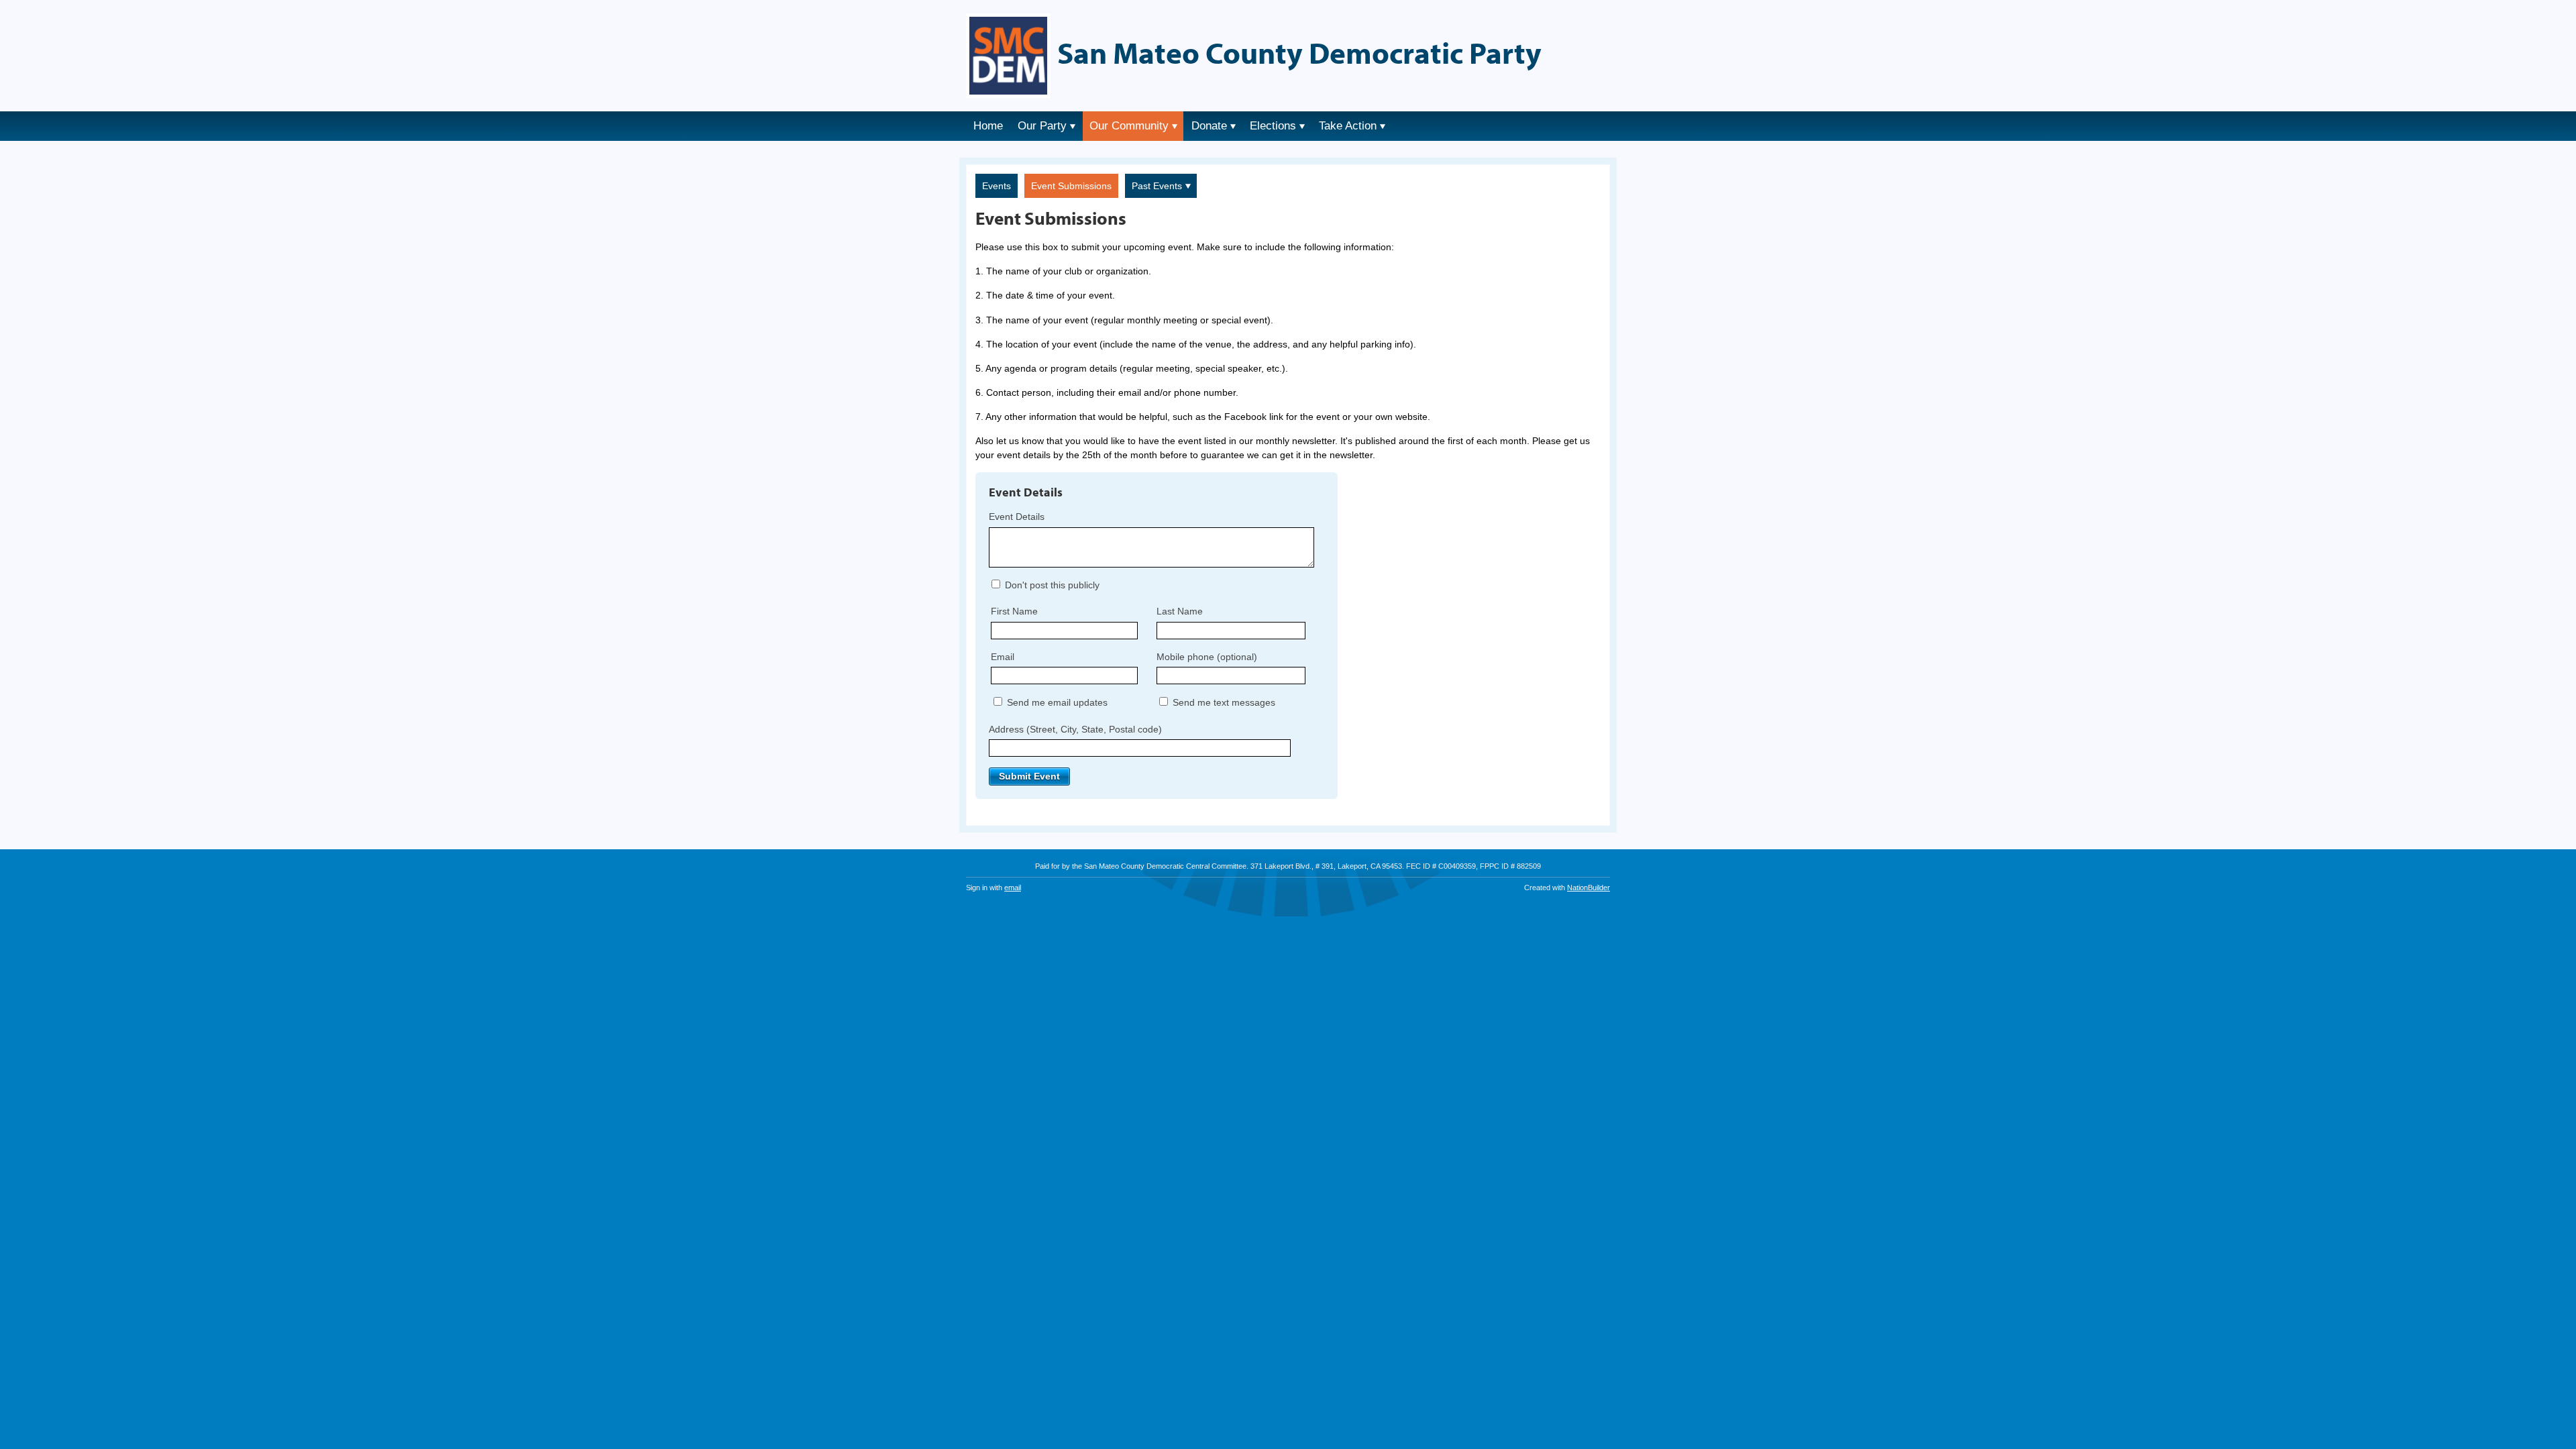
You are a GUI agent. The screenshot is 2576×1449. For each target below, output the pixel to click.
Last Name (1180, 611)
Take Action (1348, 126)
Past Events (1157, 186)
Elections (1273, 126)
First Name (1014, 611)
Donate (1209, 126)
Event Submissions (1071, 186)
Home (988, 126)
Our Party (1042, 126)
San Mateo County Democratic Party (1299, 52)
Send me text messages (1223, 702)
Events (997, 186)
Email (1003, 657)
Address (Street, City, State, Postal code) (1075, 729)
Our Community (1129, 126)
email (1013, 888)
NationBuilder (1589, 888)
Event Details (1017, 517)
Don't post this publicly (1051, 585)
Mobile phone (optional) (1207, 657)
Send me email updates (1056, 702)
